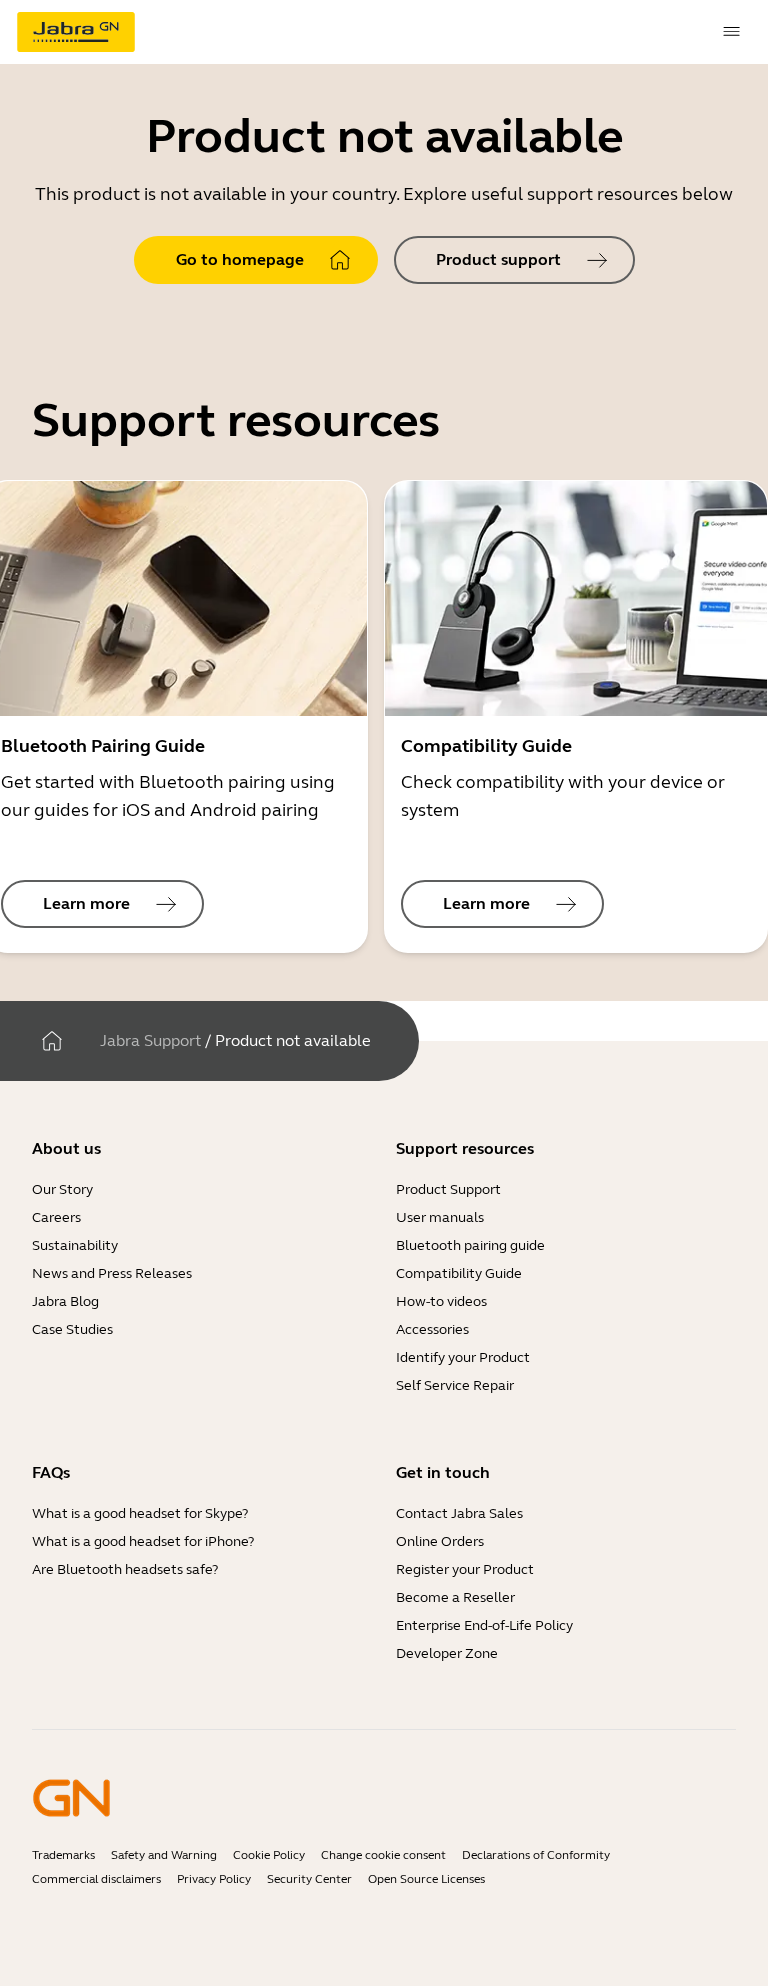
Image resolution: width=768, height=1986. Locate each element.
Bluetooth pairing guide (470, 1245)
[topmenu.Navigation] (732, 32)
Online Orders (440, 1541)
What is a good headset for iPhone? (143, 1541)
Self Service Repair (455, 1385)
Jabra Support (150, 1040)
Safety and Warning (164, 1855)
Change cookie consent (383, 1855)
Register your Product (465, 1569)
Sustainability (75, 1245)
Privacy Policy (214, 1879)
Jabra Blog (65, 1301)
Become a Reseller (455, 1597)
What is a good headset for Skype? (140, 1513)
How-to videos (441, 1301)
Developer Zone (447, 1653)
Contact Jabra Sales (459, 1513)
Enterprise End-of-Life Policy (484, 1625)
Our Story (62, 1189)
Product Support (448, 1189)
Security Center (309, 1879)
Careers (56, 1217)
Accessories (432, 1329)
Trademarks (63, 1855)
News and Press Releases (112, 1273)
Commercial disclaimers (96, 1879)
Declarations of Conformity (536, 1855)
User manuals (440, 1217)
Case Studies (72, 1329)
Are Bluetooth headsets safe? (125, 1569)
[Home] (52, 1041)
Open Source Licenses (426, 1879)
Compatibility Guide (459, 1273)
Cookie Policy (269, 1855)
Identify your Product (463, 1357)
